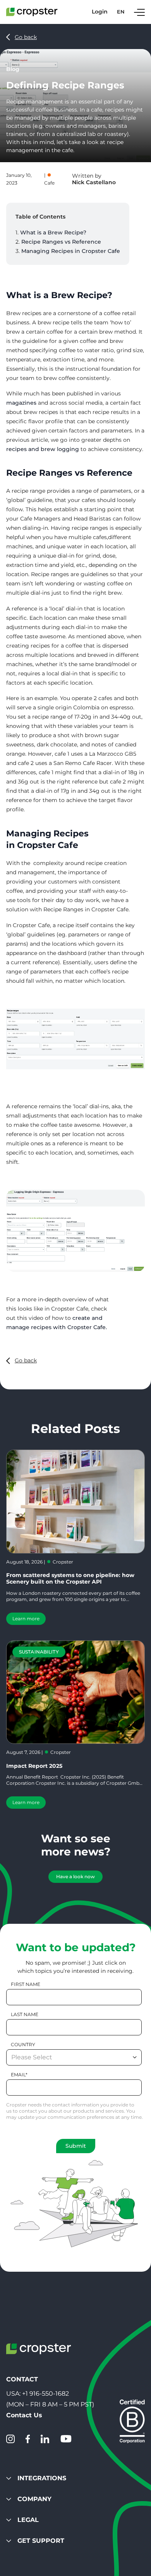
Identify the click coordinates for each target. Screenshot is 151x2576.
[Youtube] (66, 2439)
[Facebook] (28, 2439)
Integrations (42, 2478)
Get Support (41, 2541)
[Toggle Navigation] (139, 12)
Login (100, 12)
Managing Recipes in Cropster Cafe (71, 251)
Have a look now (75, 1876)
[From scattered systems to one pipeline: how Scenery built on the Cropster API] (75, 1502)
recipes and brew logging (43, 449)
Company (34, 2499)
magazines (21, 403)
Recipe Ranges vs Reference (61, 242)
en (121, 12)
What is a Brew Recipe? (53, 232)
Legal (28, 2520)
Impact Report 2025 (34, 1766)
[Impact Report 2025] (75, 1692)
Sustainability (39, 1652)
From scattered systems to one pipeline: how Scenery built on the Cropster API (70, 1578)
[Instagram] (10, 2439)
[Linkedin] (45, 2439)
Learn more (26, 1619)
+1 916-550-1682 (45, 2394)
